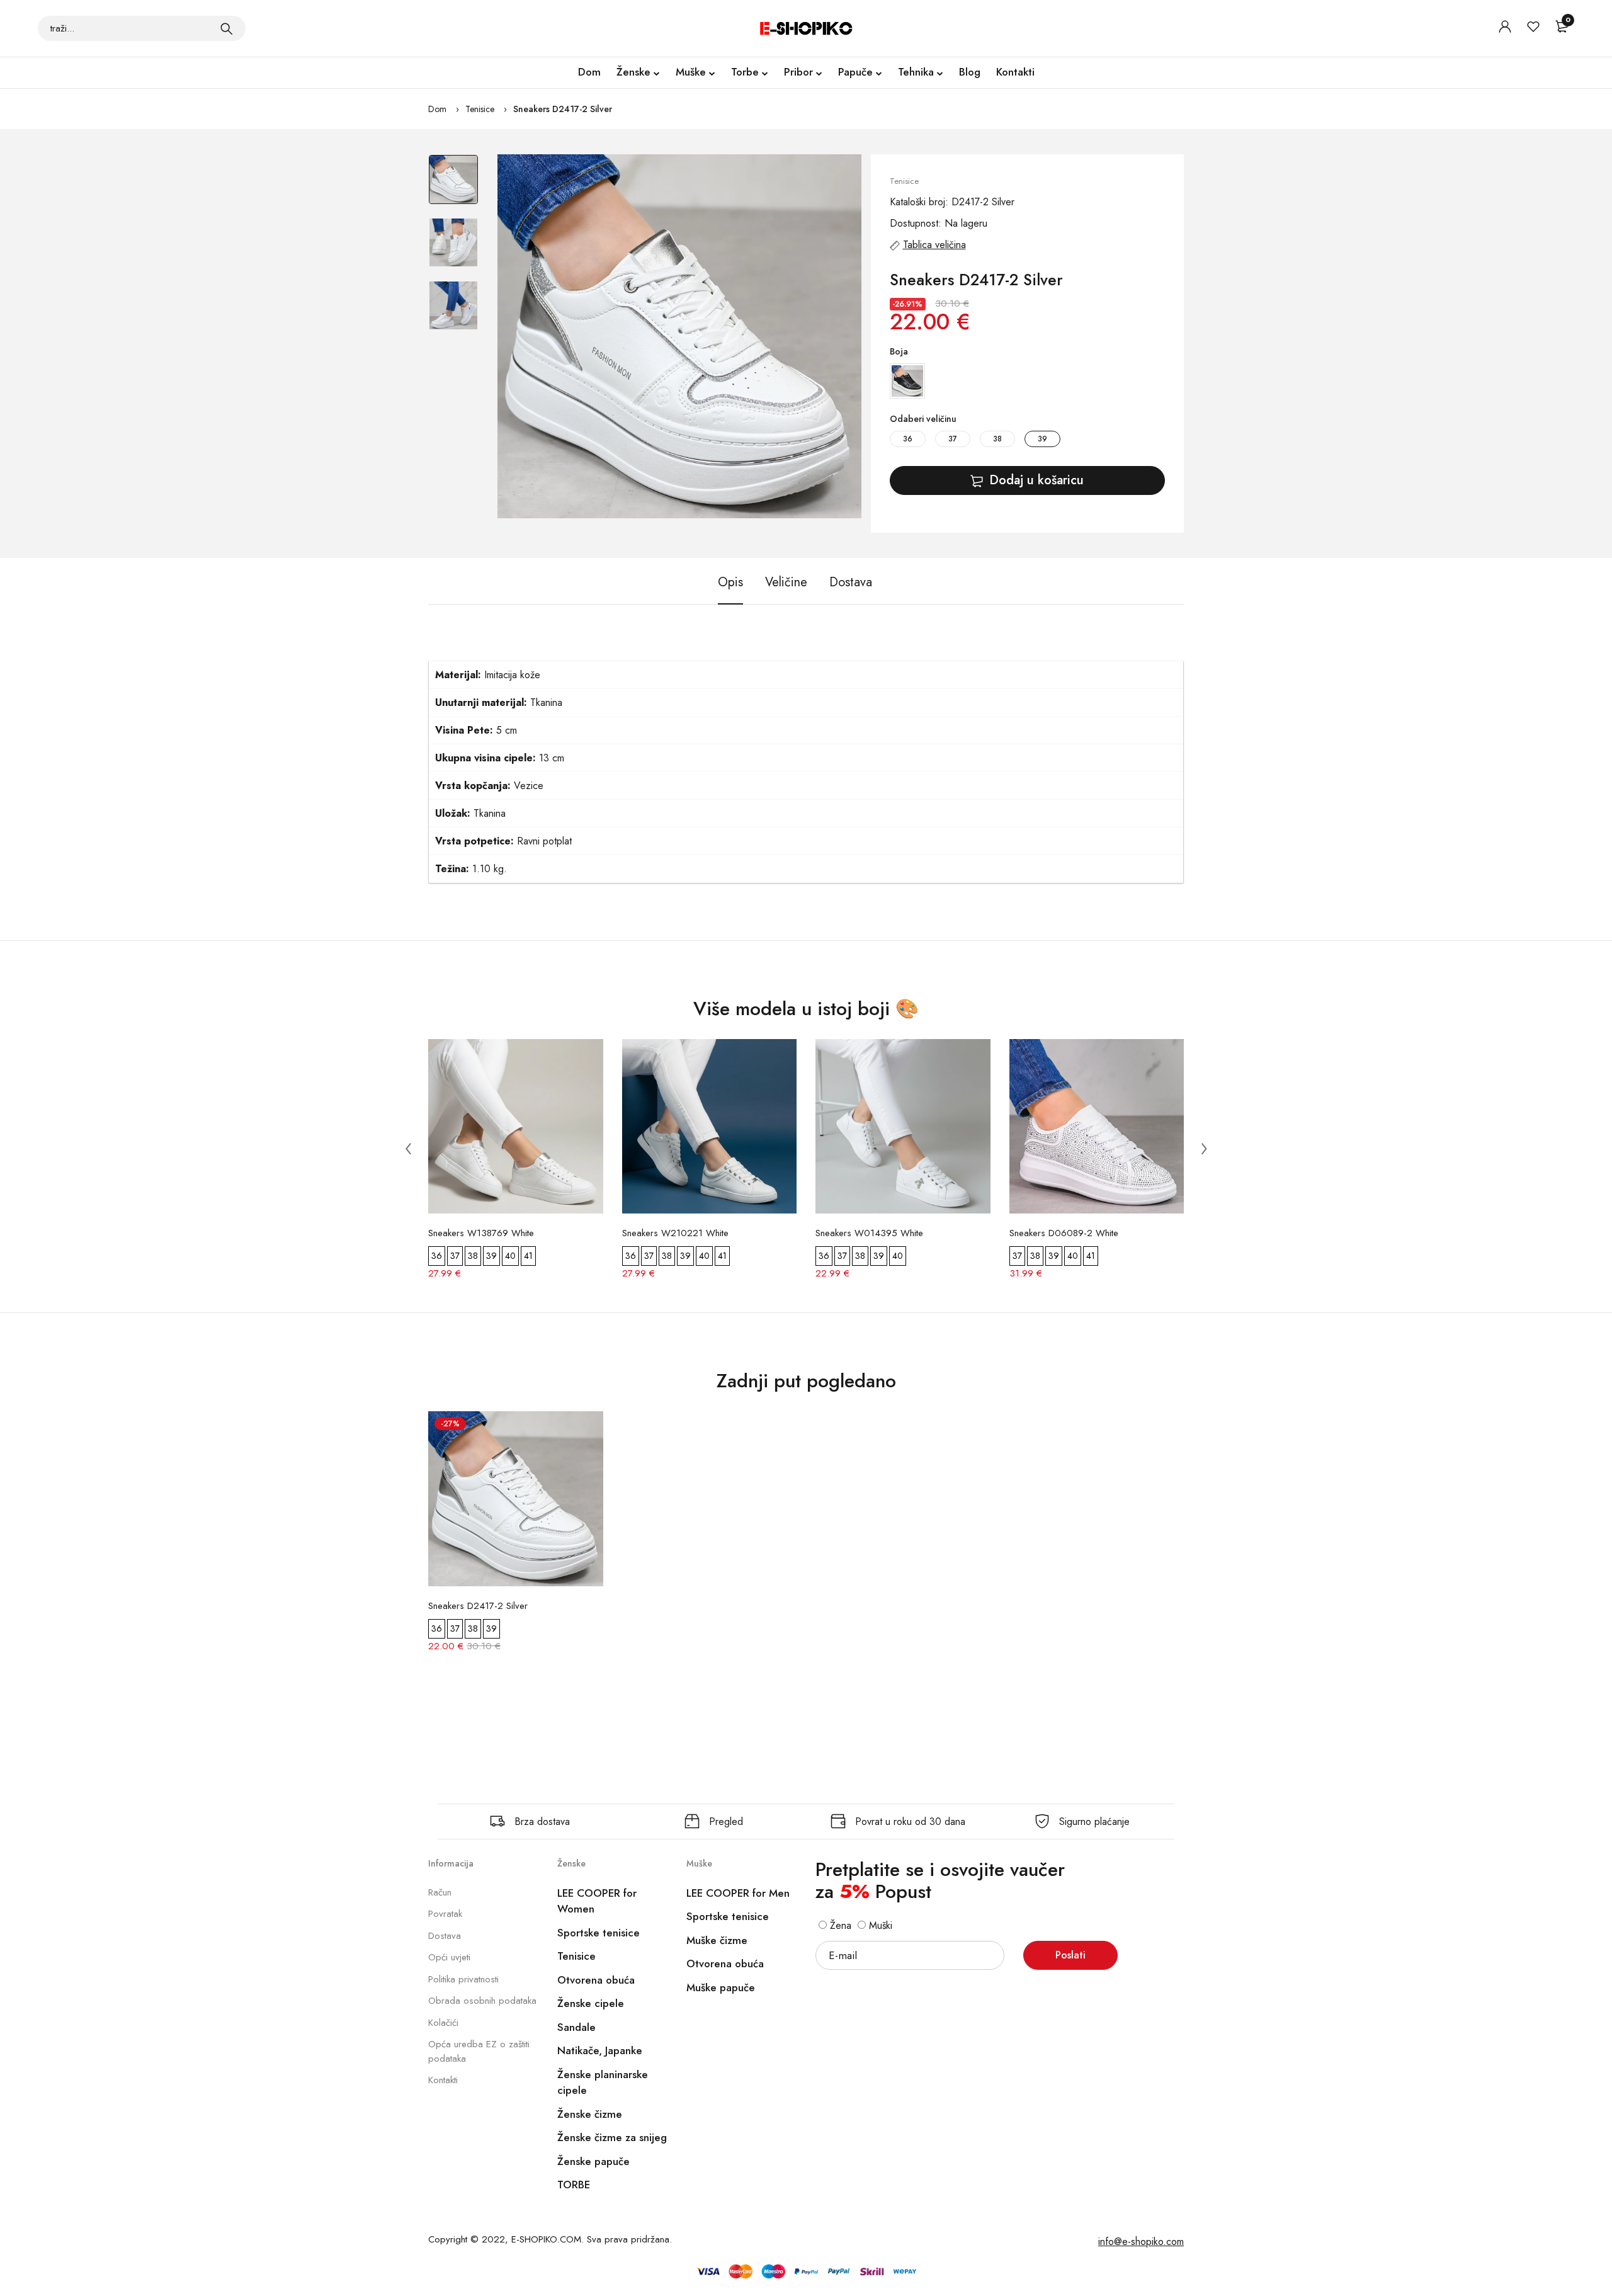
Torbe (745, 72)
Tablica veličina (934, 245)
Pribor (798, 72)
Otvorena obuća (596, 1980)
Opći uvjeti (449, 1957)
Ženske (633, 72)
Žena (839, 1925)
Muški (879, 1925)
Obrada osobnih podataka (482, 2001)
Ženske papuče (593, 2161)
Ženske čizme (590, 2114)
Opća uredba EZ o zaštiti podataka (479, 2051)
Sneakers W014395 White (869, 1233)
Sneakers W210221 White (675, 1233)
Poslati (1070, 1955)
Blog (970, 72)
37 (953, 439)
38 (997, 439)
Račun (440, 1892)
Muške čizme (717, 1940)
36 (908, 439)
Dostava (445, 1936)
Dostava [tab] (851, 582)
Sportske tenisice (599, 1933)
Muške (691, 72)
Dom (589, 72)
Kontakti (1015, 72)
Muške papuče (721, 1987)
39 (1042, 439)
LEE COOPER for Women (597, 1901)
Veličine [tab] (786, 582)
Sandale (576, 2027)
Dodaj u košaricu (1036, 480)
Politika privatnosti (463, 1979)
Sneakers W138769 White (481, 1233)
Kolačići (443, 2023)
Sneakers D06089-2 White (1064, 1233)
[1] (227, 28)
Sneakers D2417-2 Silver (563, 109)
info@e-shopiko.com (1141, 2242)
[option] (453, 186)
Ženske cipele (591, 2003)
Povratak (445, 1914)
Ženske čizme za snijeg (612, 2137)
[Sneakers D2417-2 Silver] (679, 336)
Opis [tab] (730, 582)
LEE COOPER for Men (738, 1893)
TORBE (574, 2185)
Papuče (855, 72)
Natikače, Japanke (600, 2050)
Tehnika (916, 72)
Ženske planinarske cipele (603, 2083)
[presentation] (408, 1148)
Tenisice (480, 109)
